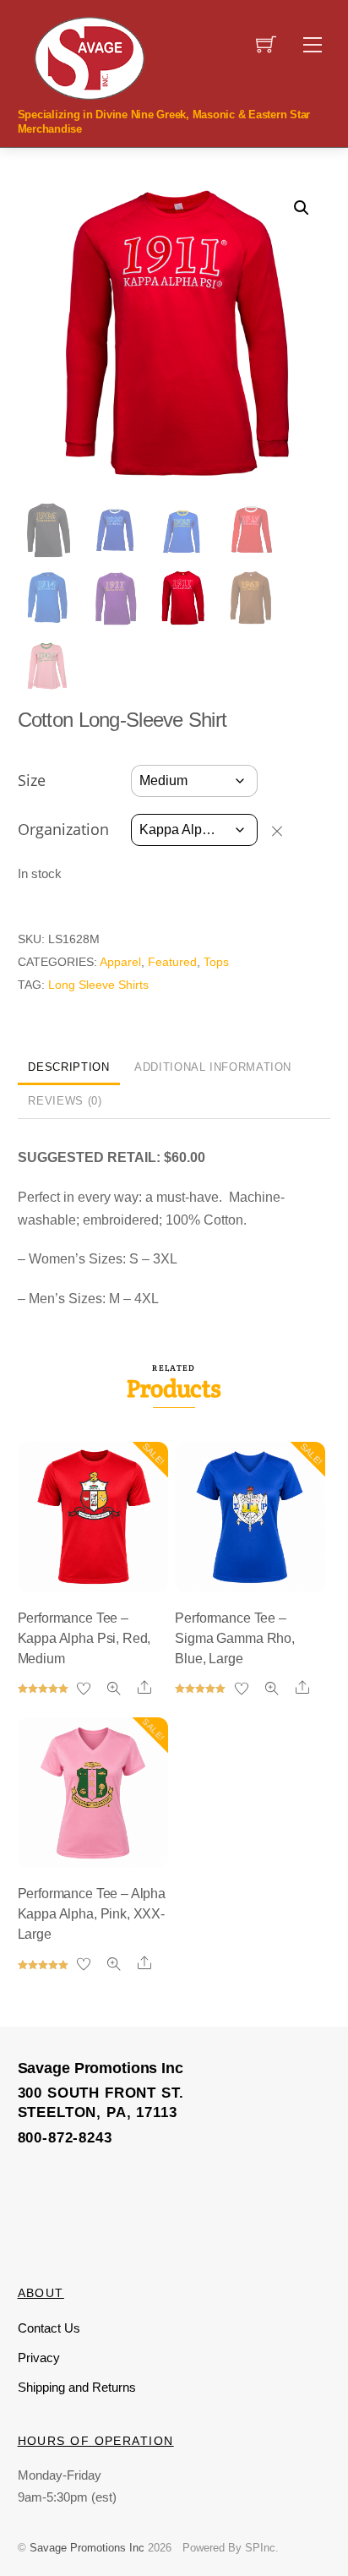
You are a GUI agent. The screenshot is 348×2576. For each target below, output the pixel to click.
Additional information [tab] (213, 1067)
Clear (285, 831)
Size (32, 780)
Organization (63, 829)
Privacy (39, 2358)
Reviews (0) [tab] (65, 1101)
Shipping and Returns (77, 2387)
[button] (302, 208)
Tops (216, 962)
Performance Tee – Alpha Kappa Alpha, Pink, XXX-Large (92, 1914)
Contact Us (49, 2328)
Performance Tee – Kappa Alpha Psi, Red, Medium (84, 1638)
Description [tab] (68, 1067)
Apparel (120, 962)
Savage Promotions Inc (87, 2548)
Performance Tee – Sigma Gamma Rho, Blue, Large (234, 1638)
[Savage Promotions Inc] (90, 57)
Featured (172, 962)
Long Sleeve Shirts (98, 985)
